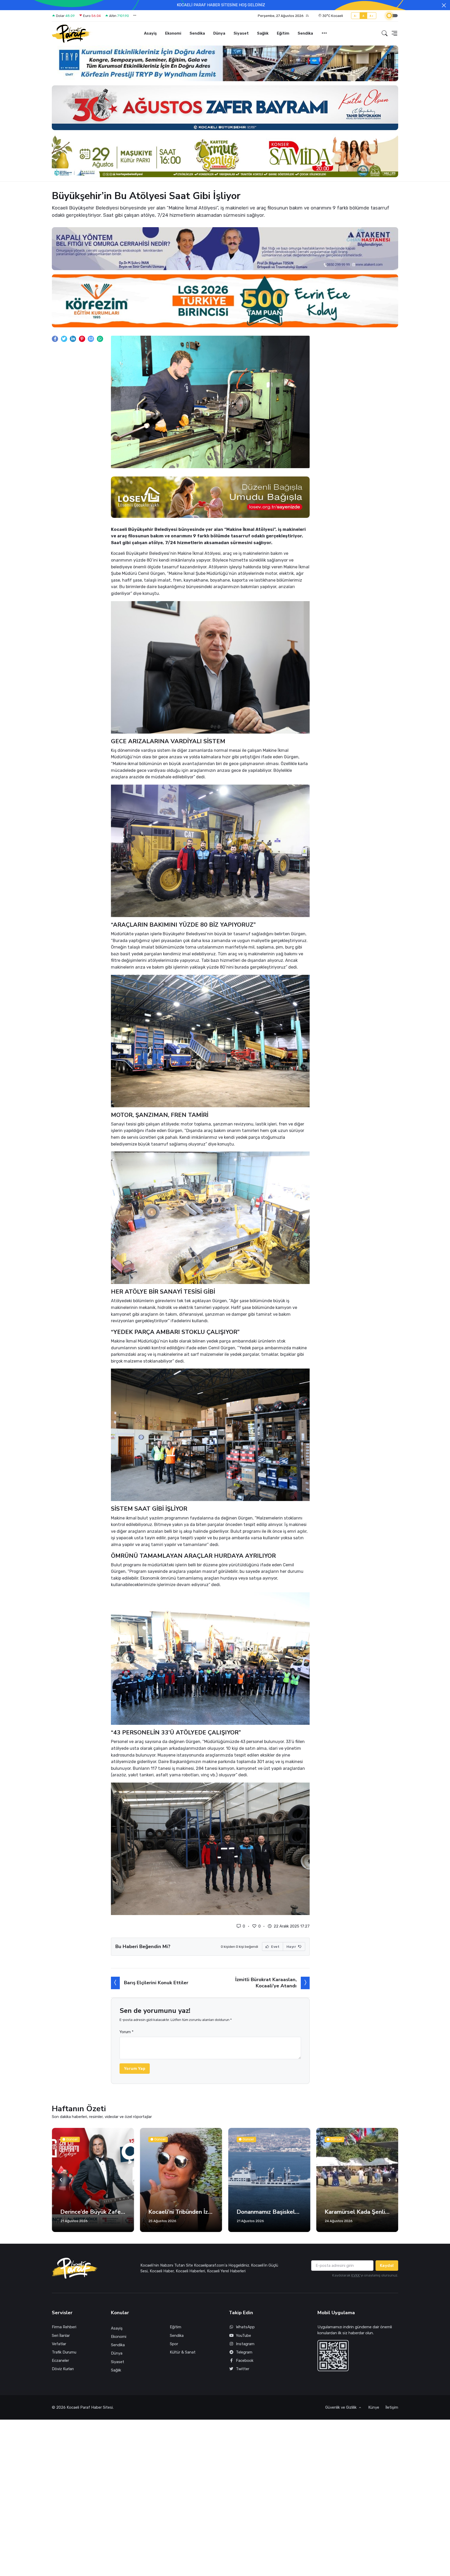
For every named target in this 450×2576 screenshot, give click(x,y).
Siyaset (241, 33)
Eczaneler (60, 2361)
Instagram (245, 2344)
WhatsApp (245, 2327)
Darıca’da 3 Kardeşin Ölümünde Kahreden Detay (357, 2212)
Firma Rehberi (64, 2327)
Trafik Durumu (64, 2352)
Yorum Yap (135, 2069)
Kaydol (387, 2266)
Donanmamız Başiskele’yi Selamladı (181, 2212)
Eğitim (283, 33)
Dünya (219, 33)
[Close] (444, 5)
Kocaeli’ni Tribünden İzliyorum (93, 2212)
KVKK (356, 2275)
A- (356, 16)
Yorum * (127, 2032)
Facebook (245, 2361)
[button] (283, 16)
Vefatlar (59, 2344)
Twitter (243, 2369)
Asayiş (150, 33)
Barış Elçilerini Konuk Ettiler (156, 1983)
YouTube (243, 2336)
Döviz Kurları (63, 2369)
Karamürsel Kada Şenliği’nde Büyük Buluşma (269, 2212)
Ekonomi (173, 33)
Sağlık (263, 33)
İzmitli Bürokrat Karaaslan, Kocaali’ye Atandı (266, 1983)
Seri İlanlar (61, 2336)
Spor (174, 2344)
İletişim (392, 2407)
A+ (371, 16)
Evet (275, 1947)
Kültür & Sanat (183, 2352)
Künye (374, 2407)
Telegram (244, 2352)
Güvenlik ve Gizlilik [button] (341, 2407)
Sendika (197, 33)
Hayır (292, 1947)
